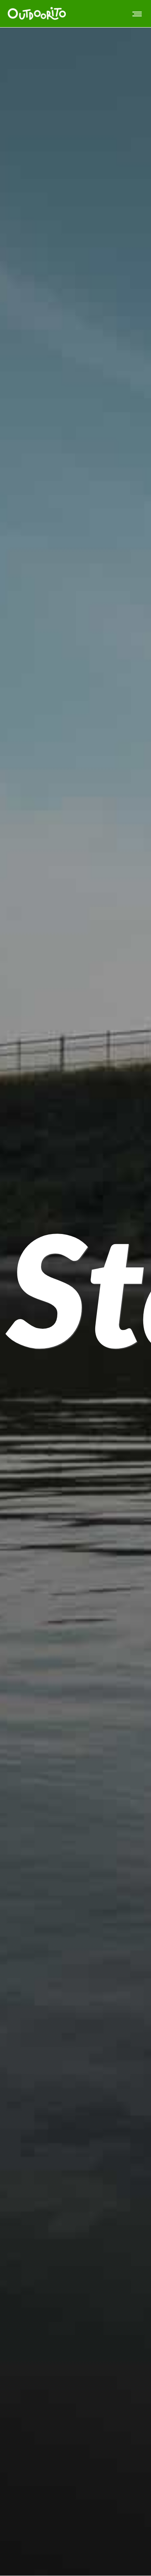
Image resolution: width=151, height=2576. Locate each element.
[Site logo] (37, 14)
